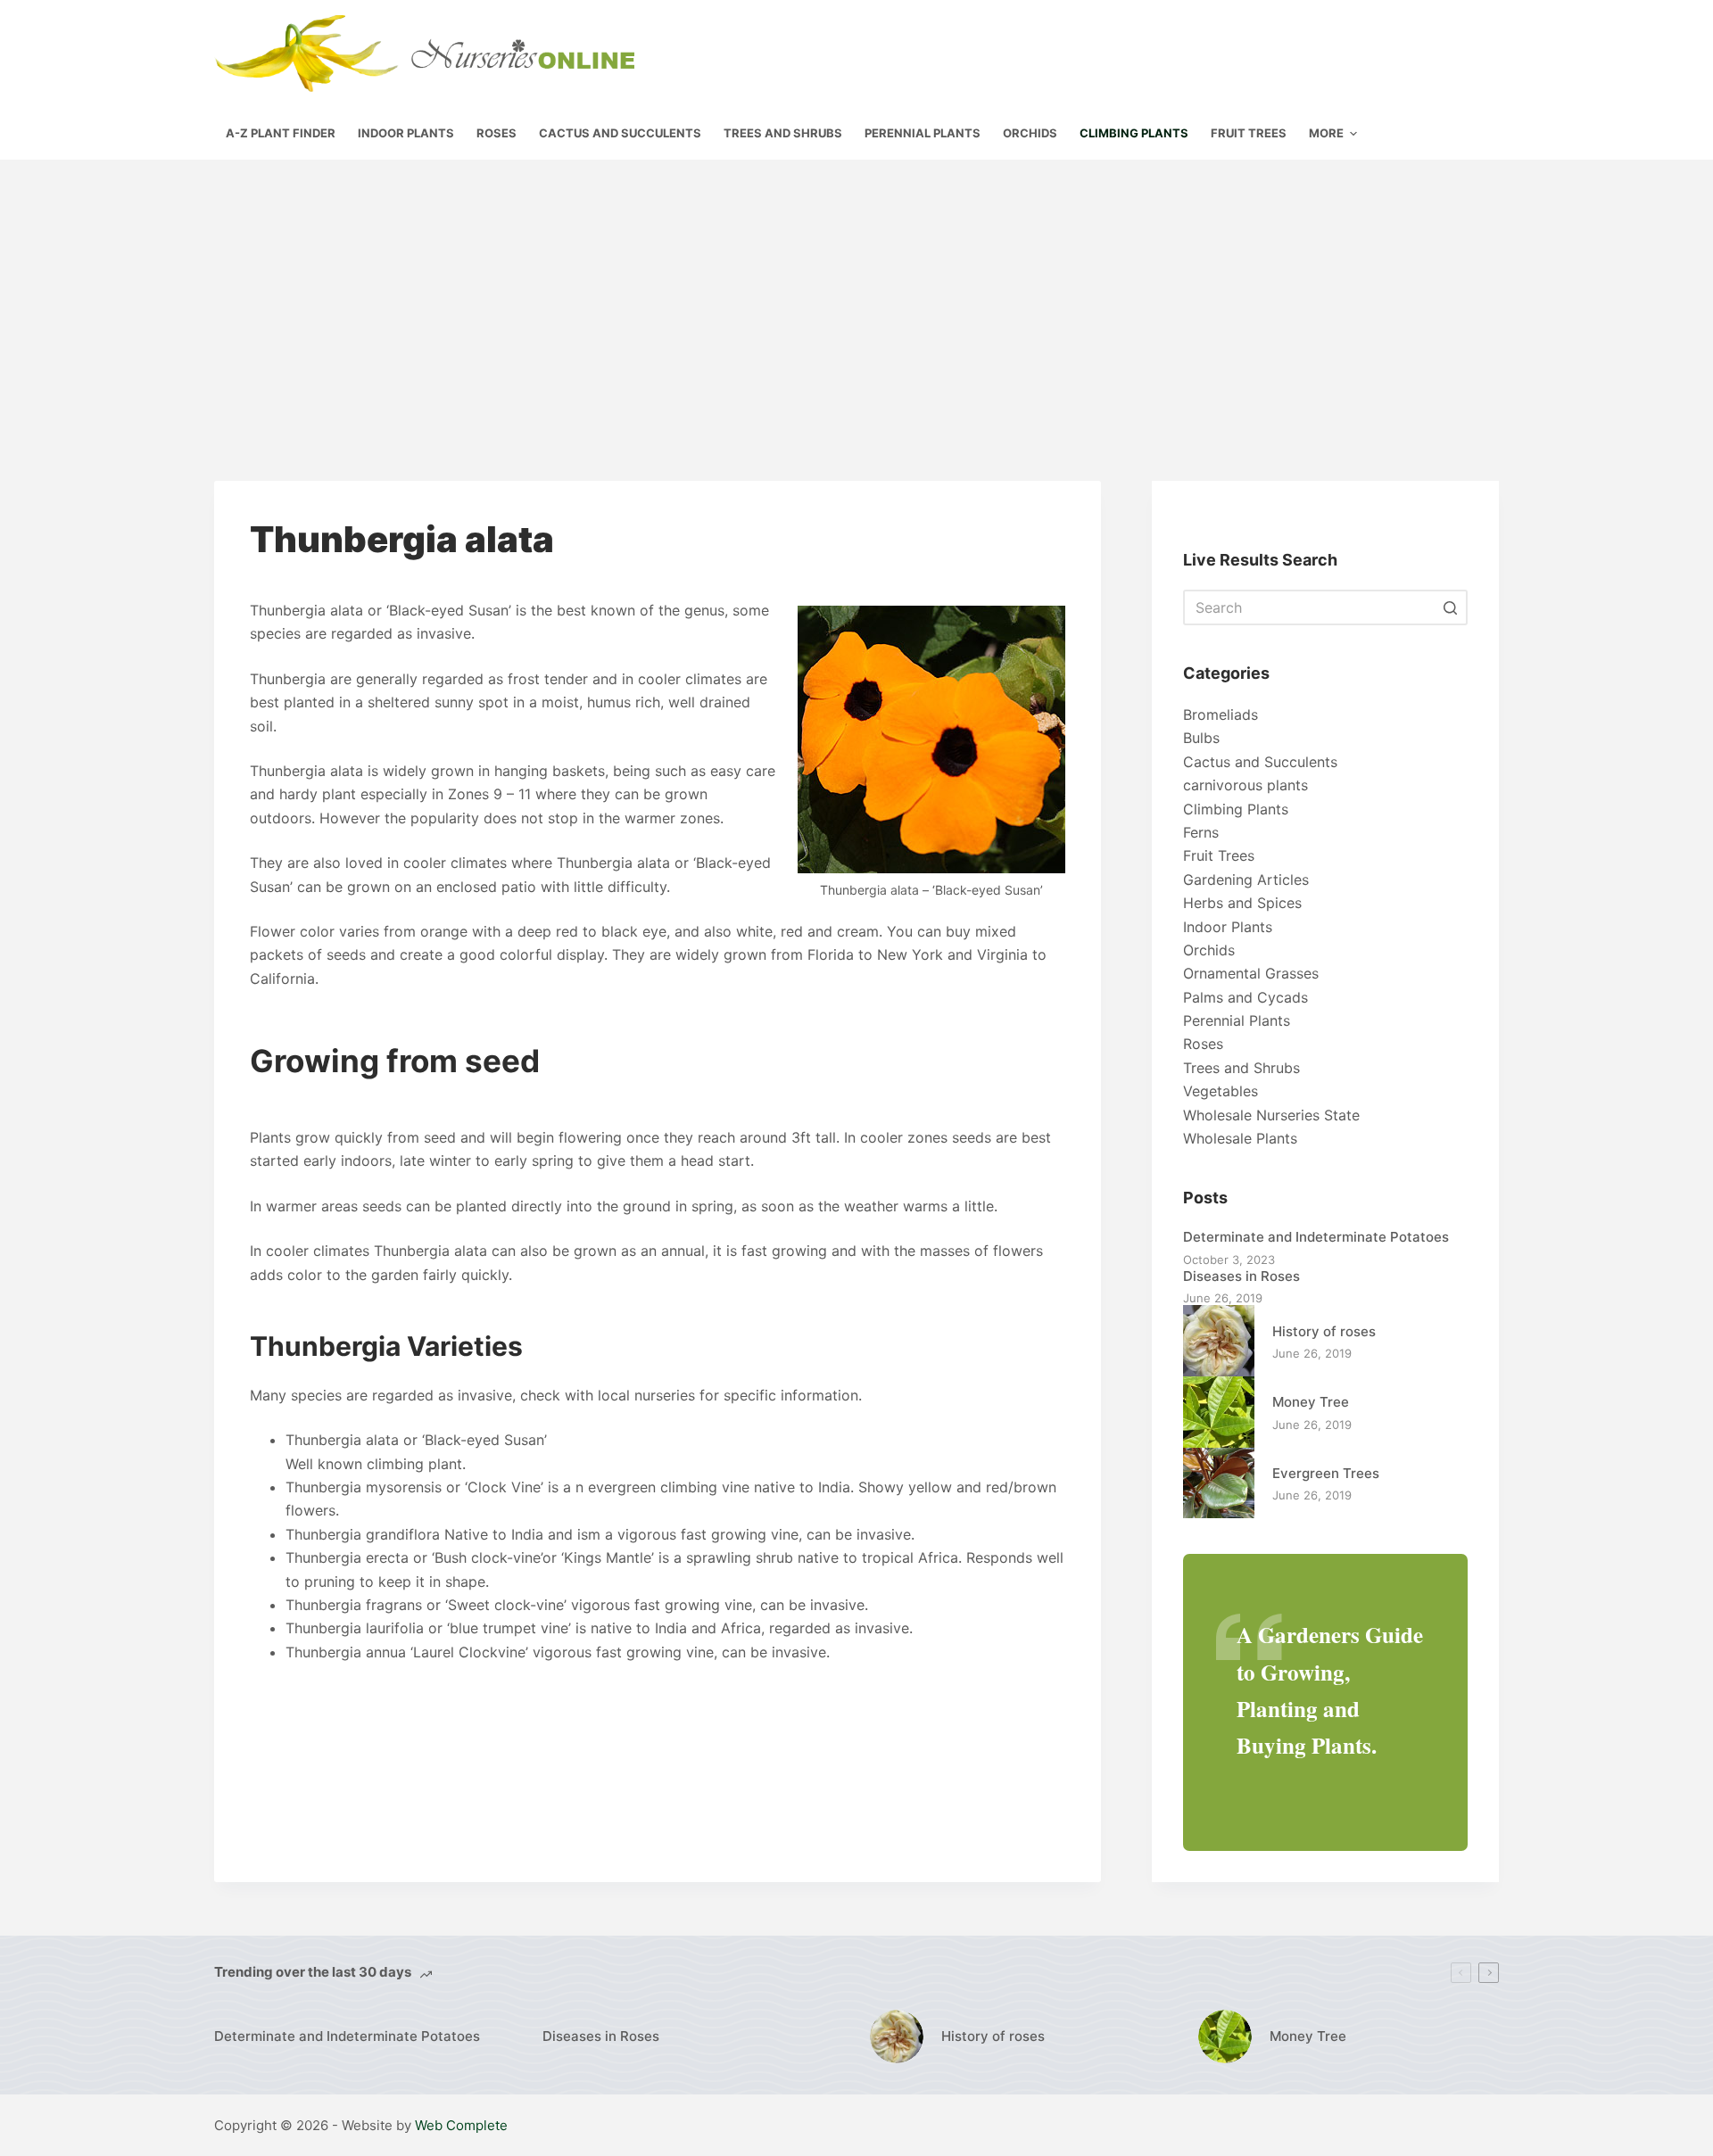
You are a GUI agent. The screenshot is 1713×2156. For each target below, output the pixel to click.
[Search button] (1450, 607)
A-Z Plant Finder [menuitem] (281, 133)
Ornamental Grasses (1251, 973)
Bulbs (1201, 738)
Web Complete (461, 2125)
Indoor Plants (1228, 927)
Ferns (1201, 832)
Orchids (1209, 950)
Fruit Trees (1219, 855)
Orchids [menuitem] (1030, 133)
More (1326, 133)
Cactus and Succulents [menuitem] (620, 133)
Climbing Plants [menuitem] (1134, 133)
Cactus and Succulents (1260, 762)
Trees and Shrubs (1241, 1068)
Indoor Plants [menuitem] (406, 133)
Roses (1203, 1044)
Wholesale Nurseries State (1271, 1115)
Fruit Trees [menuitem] (1249, 133)
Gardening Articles (1246, 880)
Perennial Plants (1237, 1020)
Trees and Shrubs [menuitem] (783, 133)
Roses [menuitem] (497, 133)
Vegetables (1221, 1091)
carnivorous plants (1245, 785)
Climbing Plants (1236, 809)
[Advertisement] (856, 293)
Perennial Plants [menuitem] (923, 133)
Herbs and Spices (1242, 903)
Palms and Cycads (1245, 997)
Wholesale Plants (1240, 1138)
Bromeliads (1221, 715)
